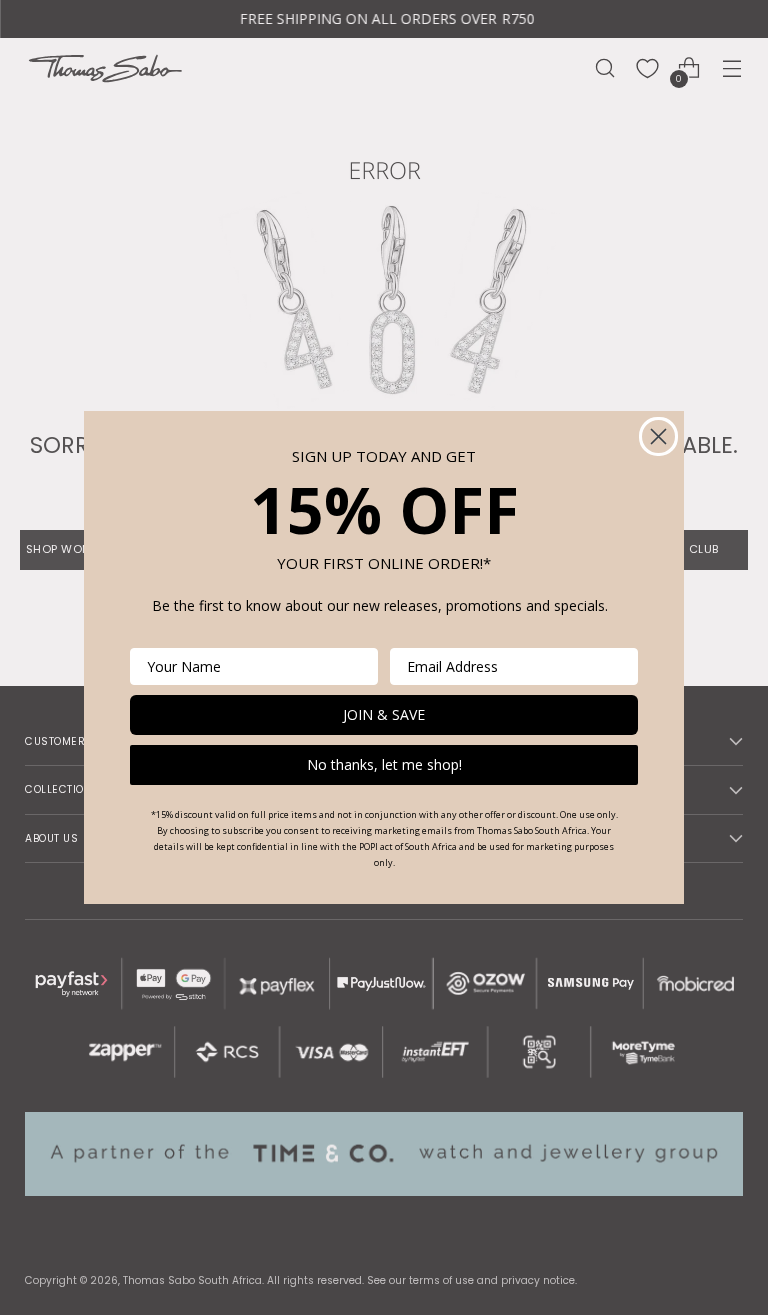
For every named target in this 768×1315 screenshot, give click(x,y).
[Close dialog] (658, 436)
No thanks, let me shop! (384, 764)
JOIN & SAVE (384, 714)
